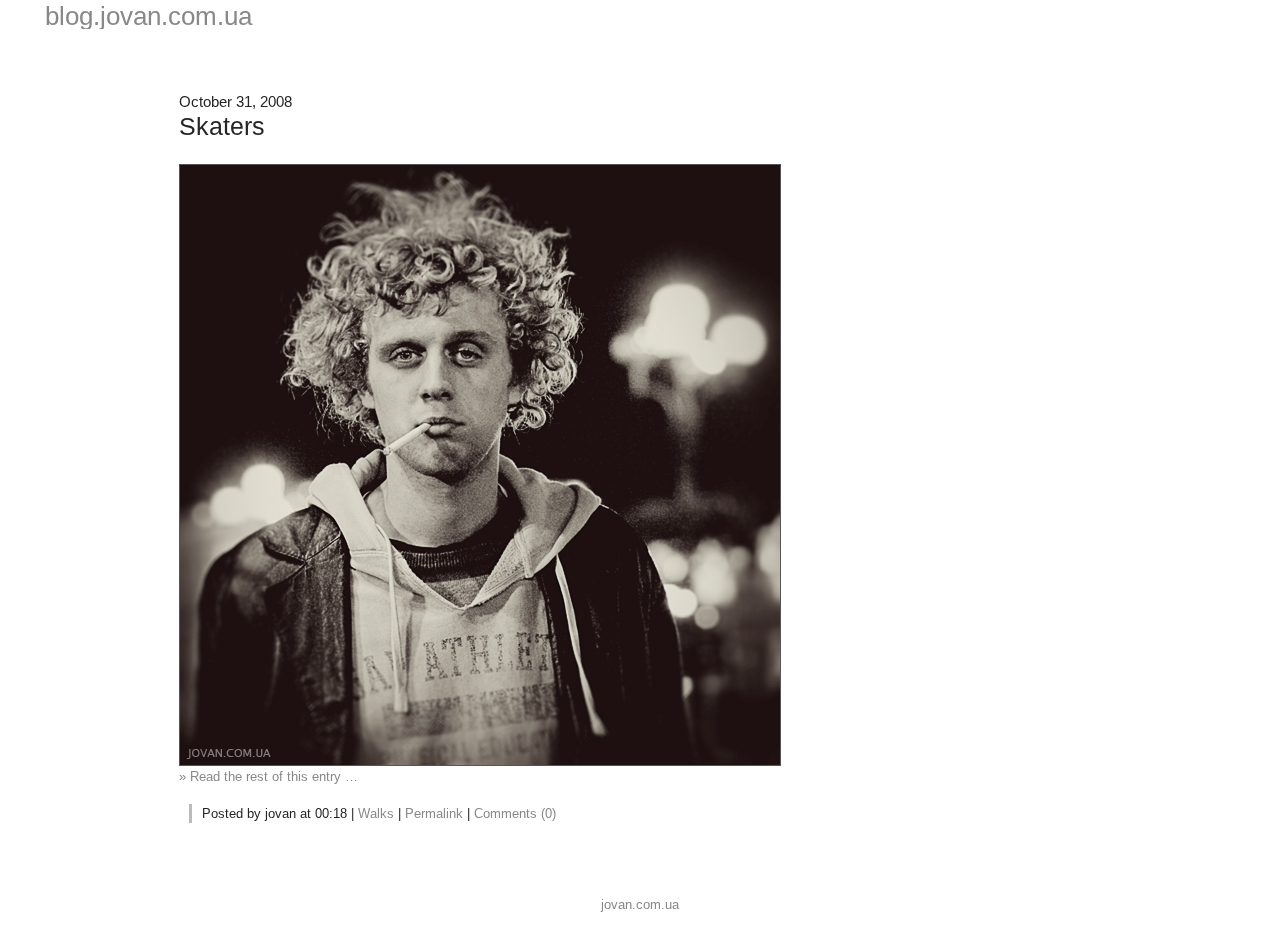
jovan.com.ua (640, 904)
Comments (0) (515, 813)
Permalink (434, 813)
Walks (376, 813)
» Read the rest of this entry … (268, 776)
